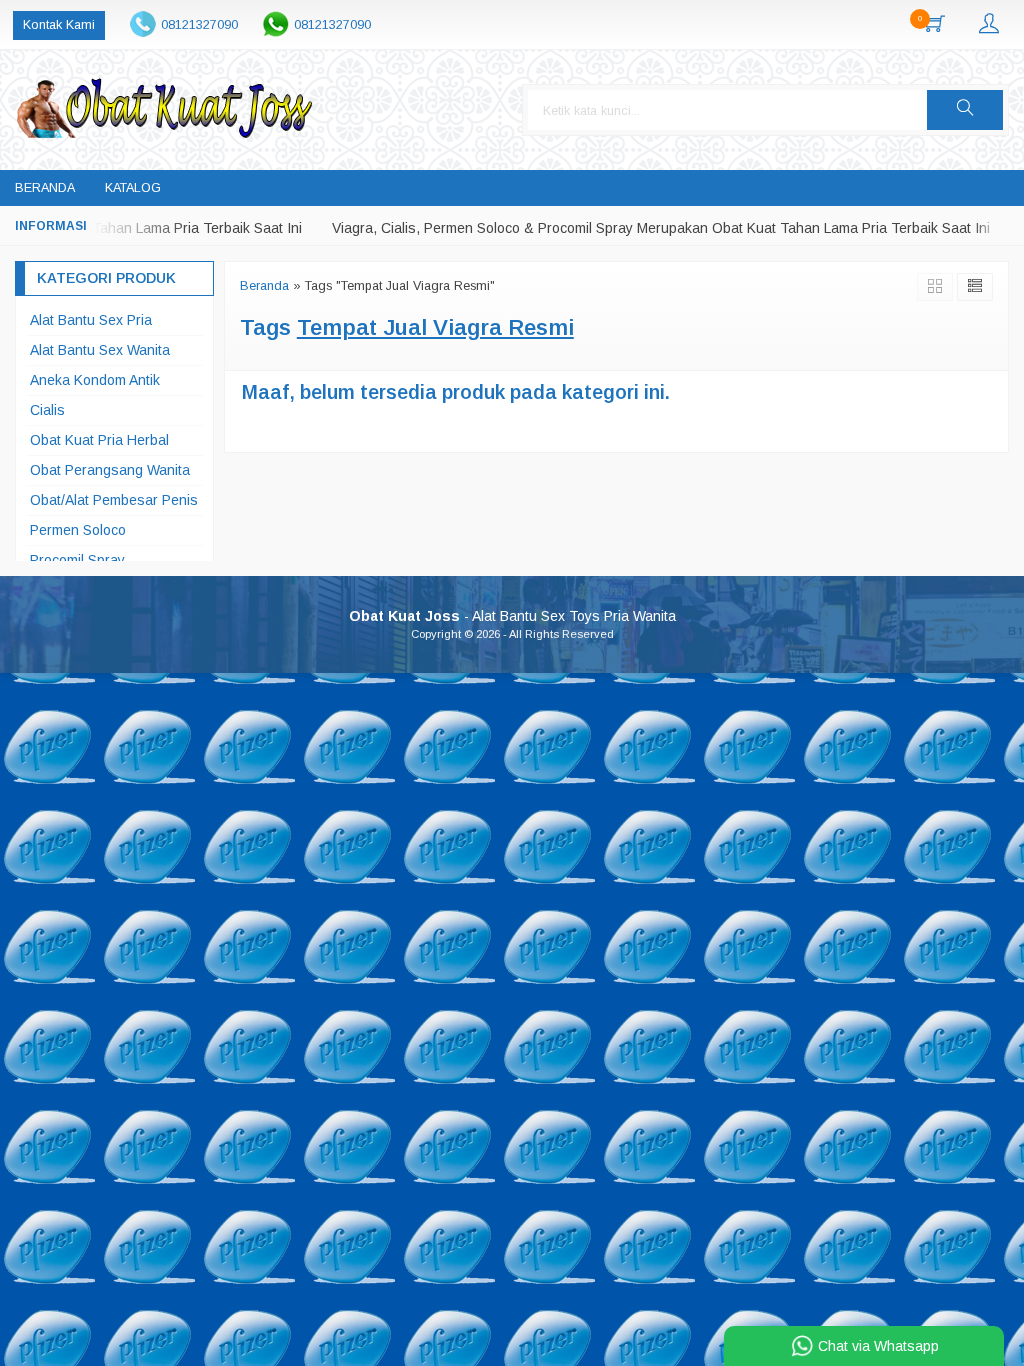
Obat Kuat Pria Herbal (99, 440)
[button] (965, 110)
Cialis (47, 410)
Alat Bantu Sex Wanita (100, 350)
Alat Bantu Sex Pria (91, 320)
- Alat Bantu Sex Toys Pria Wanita (512, 616)
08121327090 (199, 25)
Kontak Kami (59, 25)
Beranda (45, 188)
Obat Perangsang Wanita (110, 470)
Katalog (133, 188)
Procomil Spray (77, 560)
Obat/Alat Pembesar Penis (114, 500)
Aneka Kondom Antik (95, 380)
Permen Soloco (78, 530)
